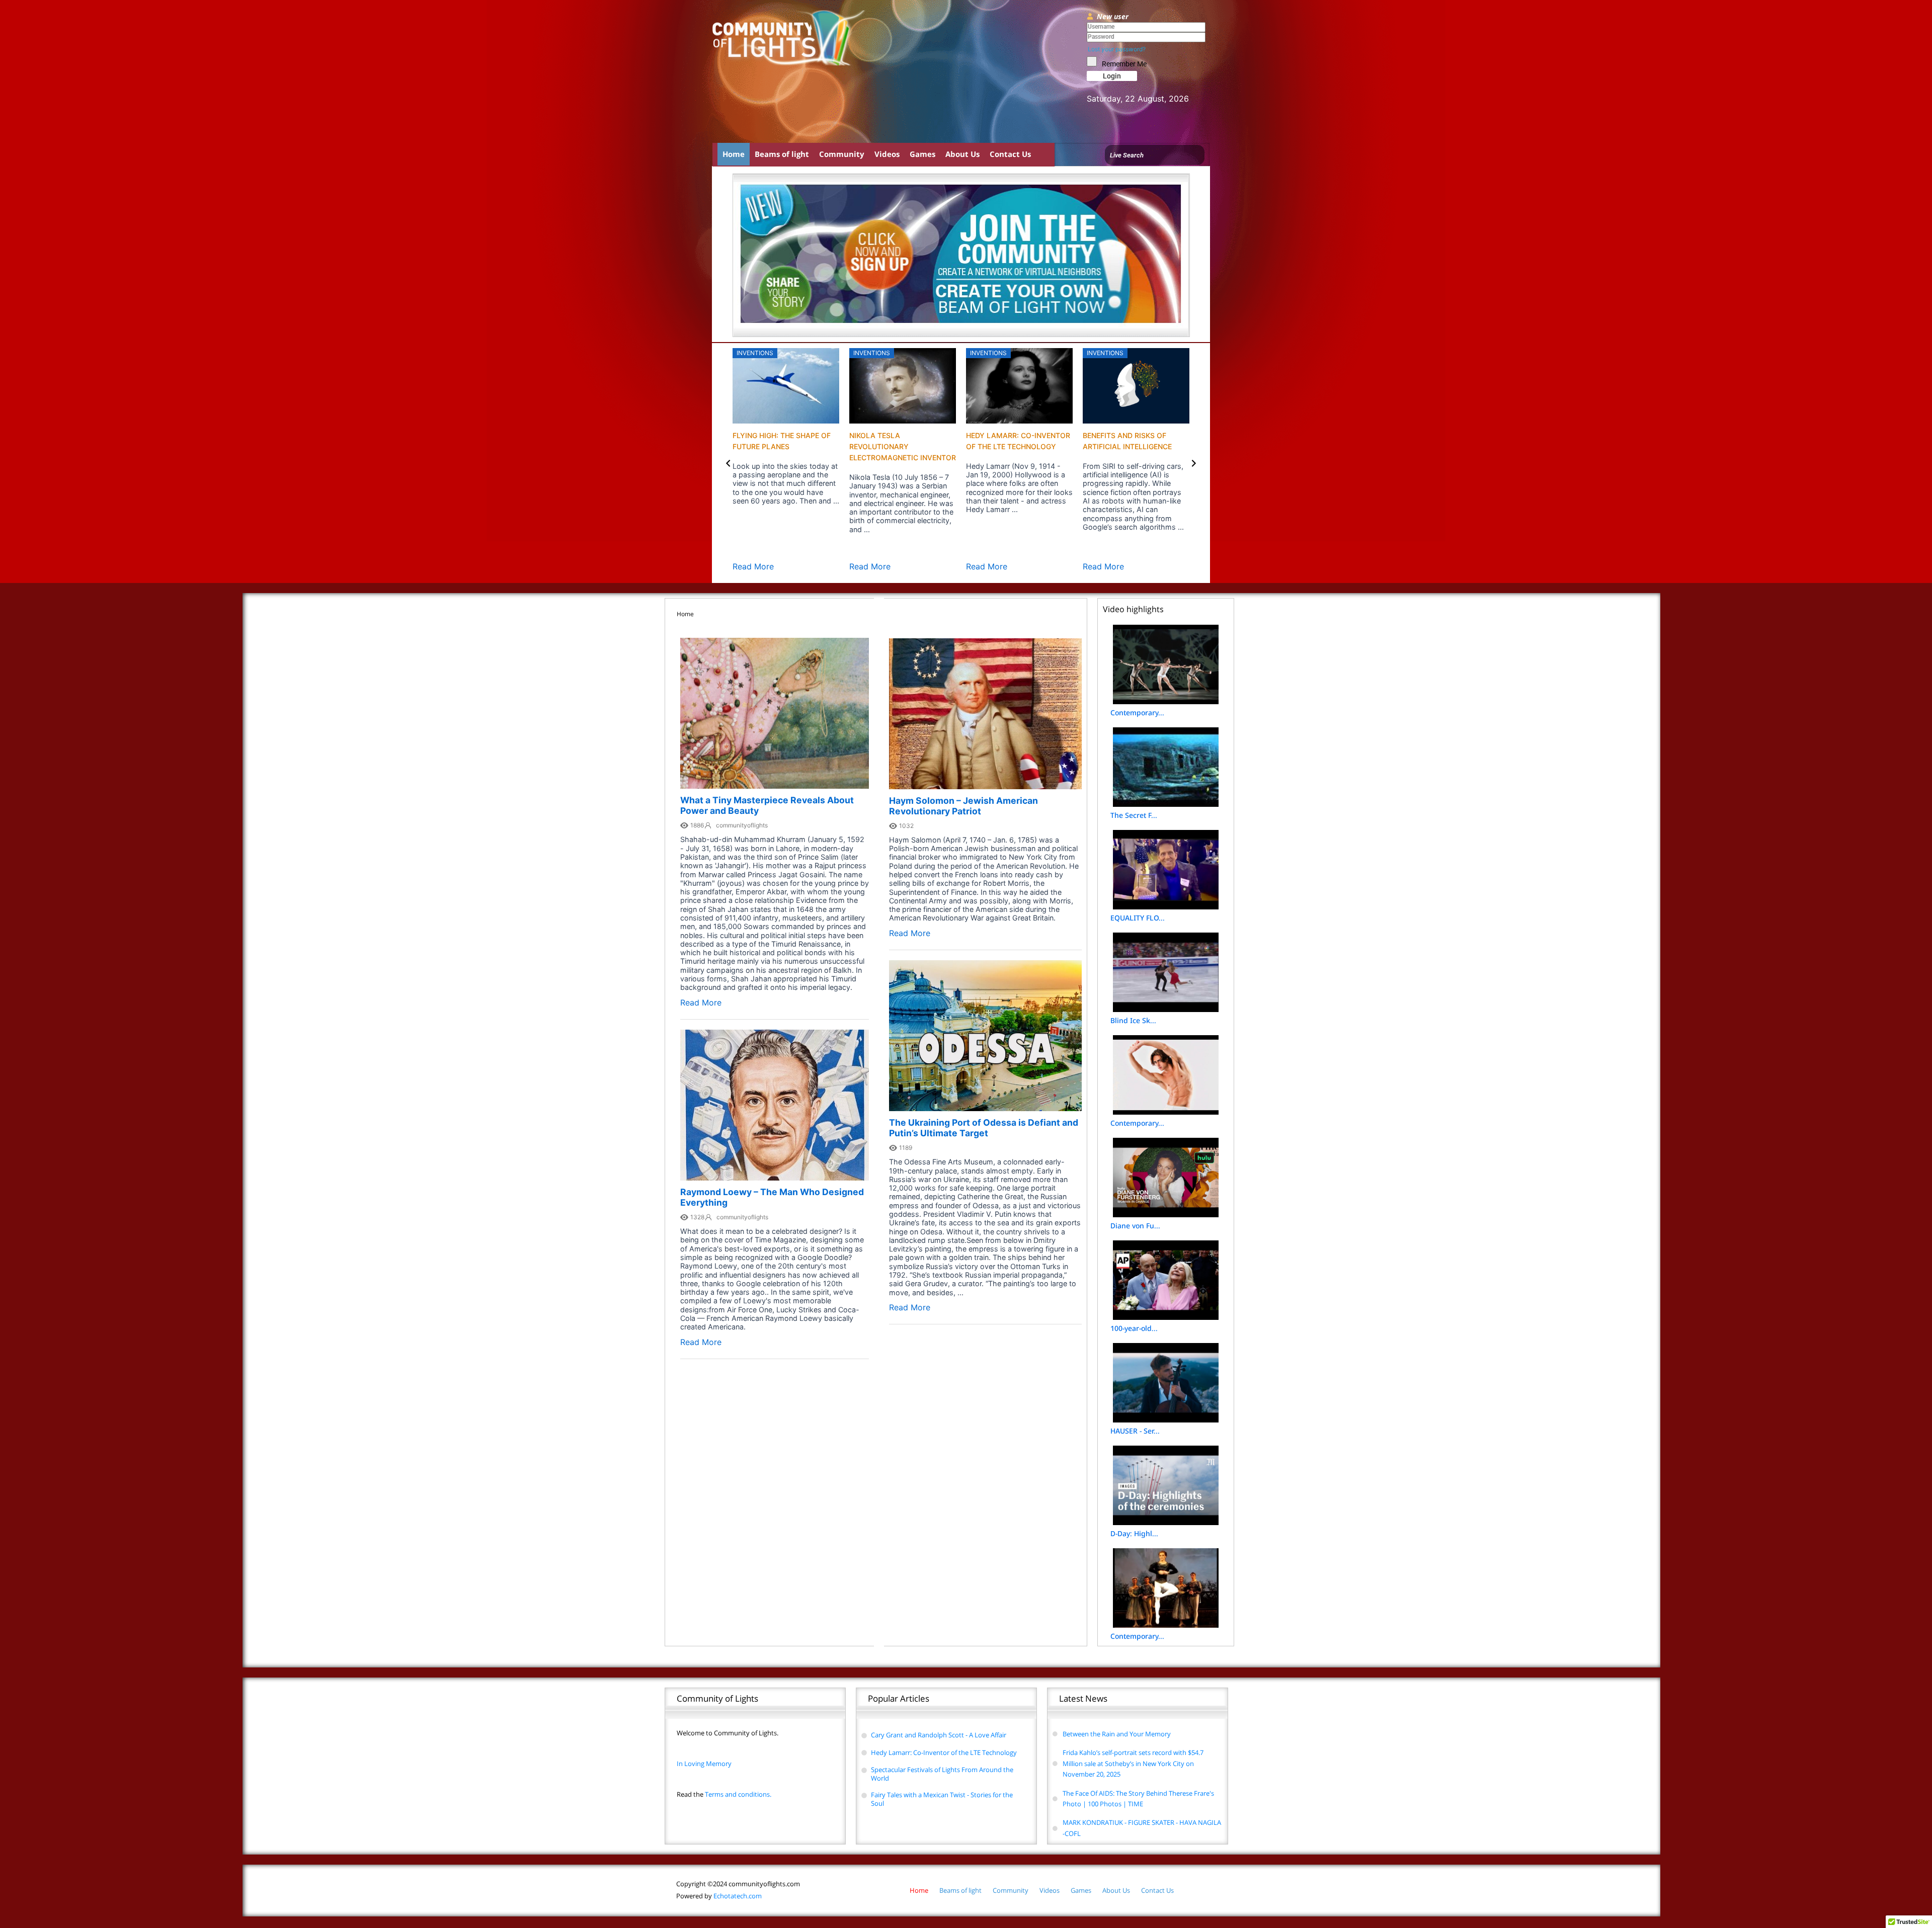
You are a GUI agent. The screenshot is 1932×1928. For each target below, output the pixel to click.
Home (734, 154)
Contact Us (1010, 154)
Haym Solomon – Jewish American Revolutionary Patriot (963, 806)
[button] (728, 463)
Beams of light (782, 154)
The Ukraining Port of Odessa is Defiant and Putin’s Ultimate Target (984, 1128)
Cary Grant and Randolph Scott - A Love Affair (939, 1735)
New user (1113, 16)
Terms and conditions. (724, 1794)
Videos (887, 154)
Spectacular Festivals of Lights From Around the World (942, 1774)
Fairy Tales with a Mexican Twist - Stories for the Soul (942, 1799)
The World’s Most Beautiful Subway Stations (1001, 446)
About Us (962, 154)
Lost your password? (1117, 49)
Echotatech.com (719, 1896)
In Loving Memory (704, 1764)
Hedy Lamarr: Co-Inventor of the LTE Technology (944, 1752)
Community (842, 154)
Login (1112, 76)
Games (922, 154)
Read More (753, 566)
